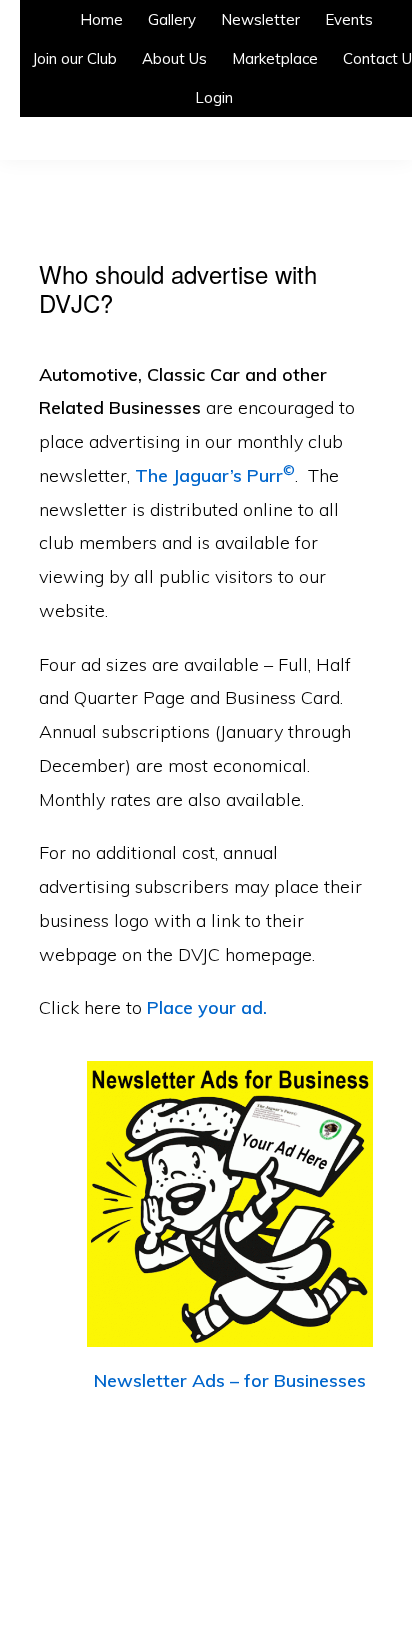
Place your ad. (207, 1007)
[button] (258, 91)
